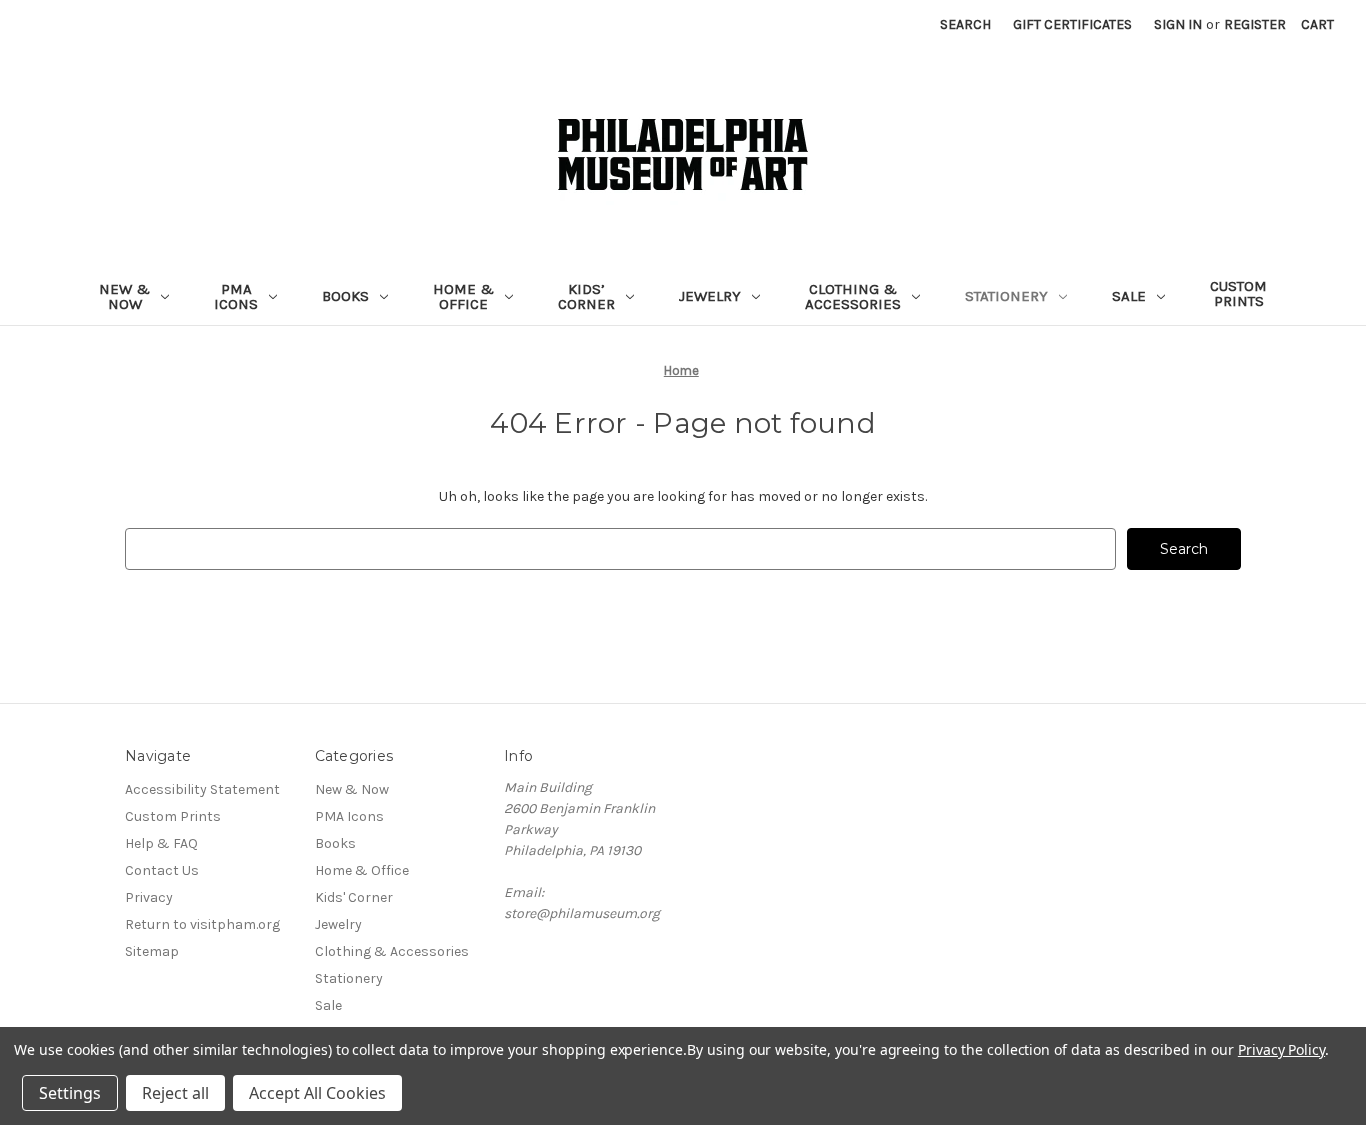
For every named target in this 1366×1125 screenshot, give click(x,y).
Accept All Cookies (317, 1093)
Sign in (1178, 24)
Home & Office (463, 296)
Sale (1129, 296)
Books (345, 296)
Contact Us (162, 870)
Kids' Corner (354, 897)
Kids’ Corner (586, 296)
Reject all (175, 1093)
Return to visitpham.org (202, 924)
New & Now (124, 296)
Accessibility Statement (202, 789)
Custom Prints (1238, 293)
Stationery (1006, 296)
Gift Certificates (1072, 24)
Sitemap (152, 951)
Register (1255, 24)
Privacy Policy (1281, 1049)
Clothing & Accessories (853, 296)
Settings (70, 1093)
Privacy (149, 897)
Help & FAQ (161, 843)
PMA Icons (236, 296)
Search (965, 24)
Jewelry (710, 296)
